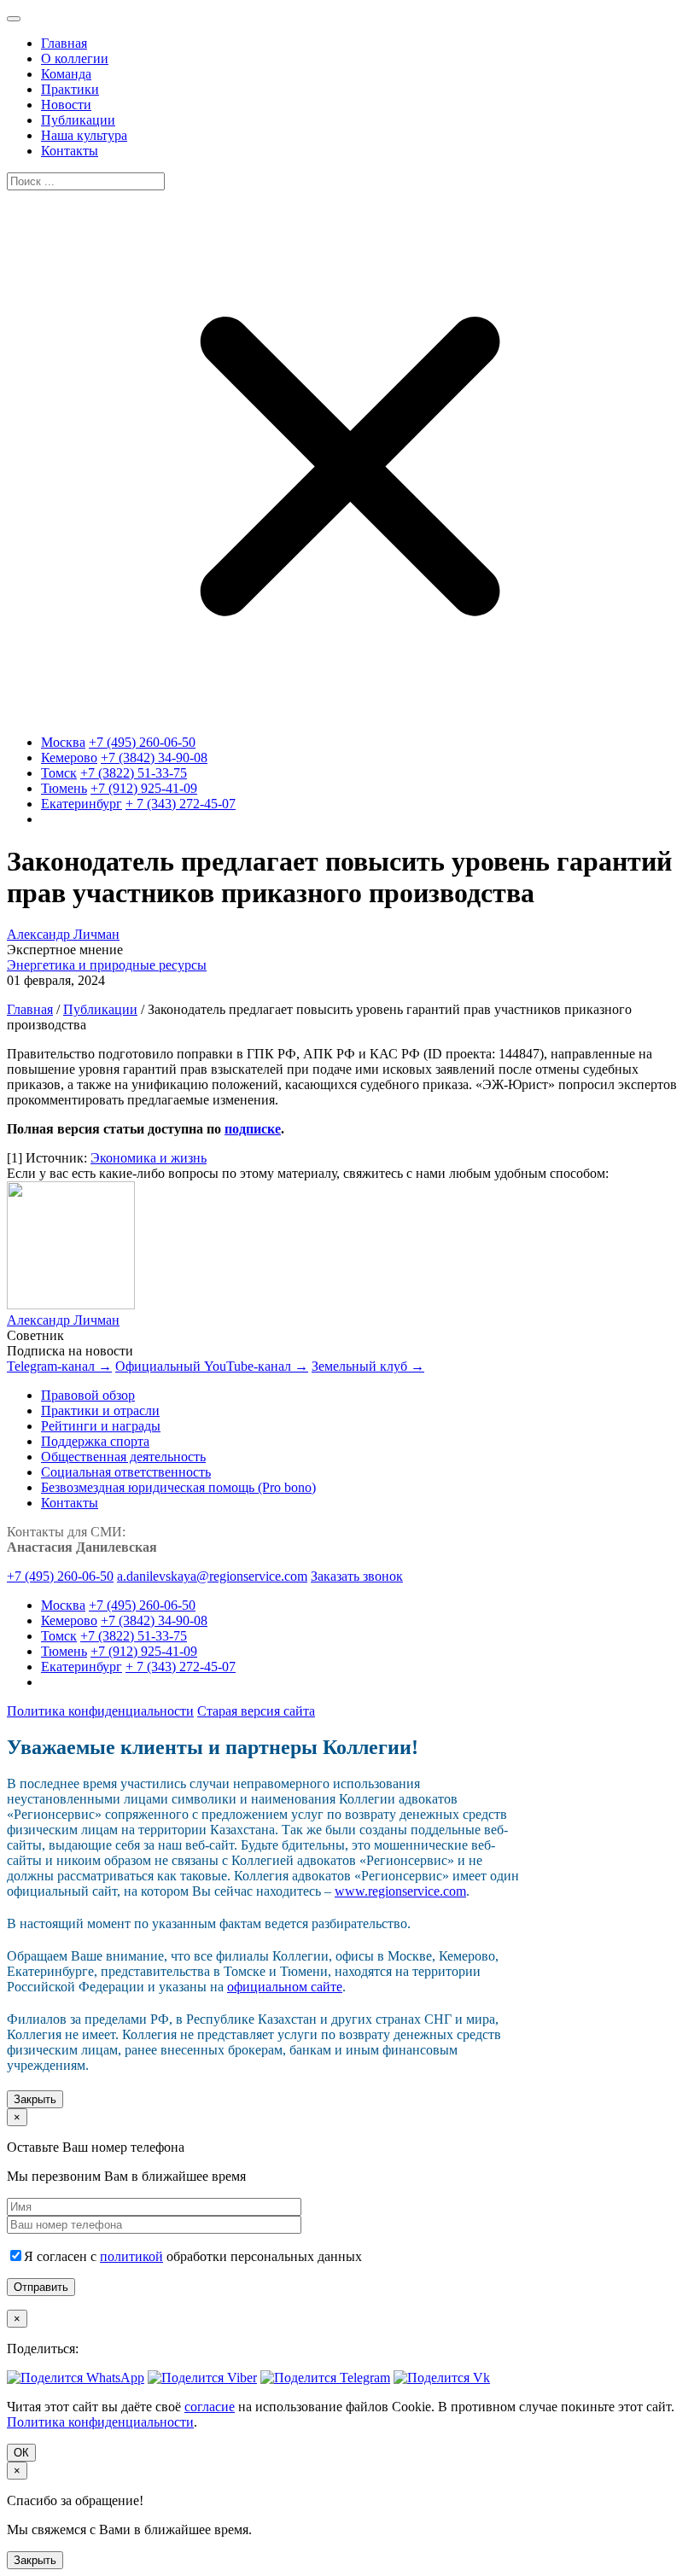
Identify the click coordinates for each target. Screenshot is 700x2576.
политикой (131, 2256)
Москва (63, 742)
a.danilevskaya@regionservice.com (212, 1576)
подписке (253, 1129)
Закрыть (35, 2099)
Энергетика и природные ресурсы (107, 965)
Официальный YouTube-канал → (212, 1366)
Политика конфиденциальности (100, 1711)
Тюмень (64, 788)
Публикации (100, 1009)
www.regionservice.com (400, 1891)
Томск (59, 773)
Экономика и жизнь (149, 1158)
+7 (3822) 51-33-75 (134, 773)
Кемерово (69, 758)
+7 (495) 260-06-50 (142, 742)
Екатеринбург (82, 804)
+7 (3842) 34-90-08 (154, 758)
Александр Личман (63, 934)
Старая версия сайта (256, 1711)
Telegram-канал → (59, 1366)
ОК (21, 2453)
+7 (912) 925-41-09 (144, 788)
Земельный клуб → (368, 1366)
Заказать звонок (357, 1576)
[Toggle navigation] (14, 19)
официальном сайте (285, 1987)
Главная (30, 1009)
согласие (210, 2407)
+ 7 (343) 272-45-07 (181, 804)
